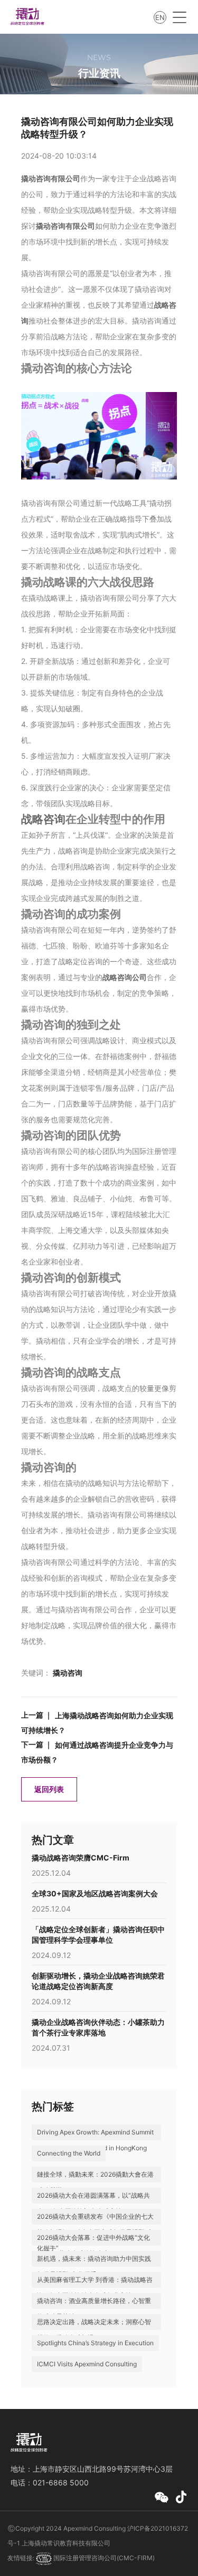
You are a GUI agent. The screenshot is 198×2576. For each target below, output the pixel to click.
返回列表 (49, 1789)
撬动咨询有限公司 (51, 178)
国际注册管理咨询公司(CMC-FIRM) (103, 2558)
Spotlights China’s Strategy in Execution (95, 2343)
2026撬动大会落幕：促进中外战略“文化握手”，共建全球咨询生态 (93, 2245)
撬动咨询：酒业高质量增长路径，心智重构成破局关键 (94, 2309)
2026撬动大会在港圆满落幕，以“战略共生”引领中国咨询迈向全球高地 (93, 2203)
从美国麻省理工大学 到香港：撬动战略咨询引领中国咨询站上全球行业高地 (95, 2288)
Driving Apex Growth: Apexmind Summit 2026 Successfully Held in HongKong (95, 2140)
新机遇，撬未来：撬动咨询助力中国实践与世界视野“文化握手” (94, 2266)
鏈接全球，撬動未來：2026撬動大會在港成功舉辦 (95, 2182)
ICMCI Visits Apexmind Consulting (87, 2364)
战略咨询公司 (125, 977)
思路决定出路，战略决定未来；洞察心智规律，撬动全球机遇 (94, 2330)
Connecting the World (69, 2153)
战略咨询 (43, 819)
